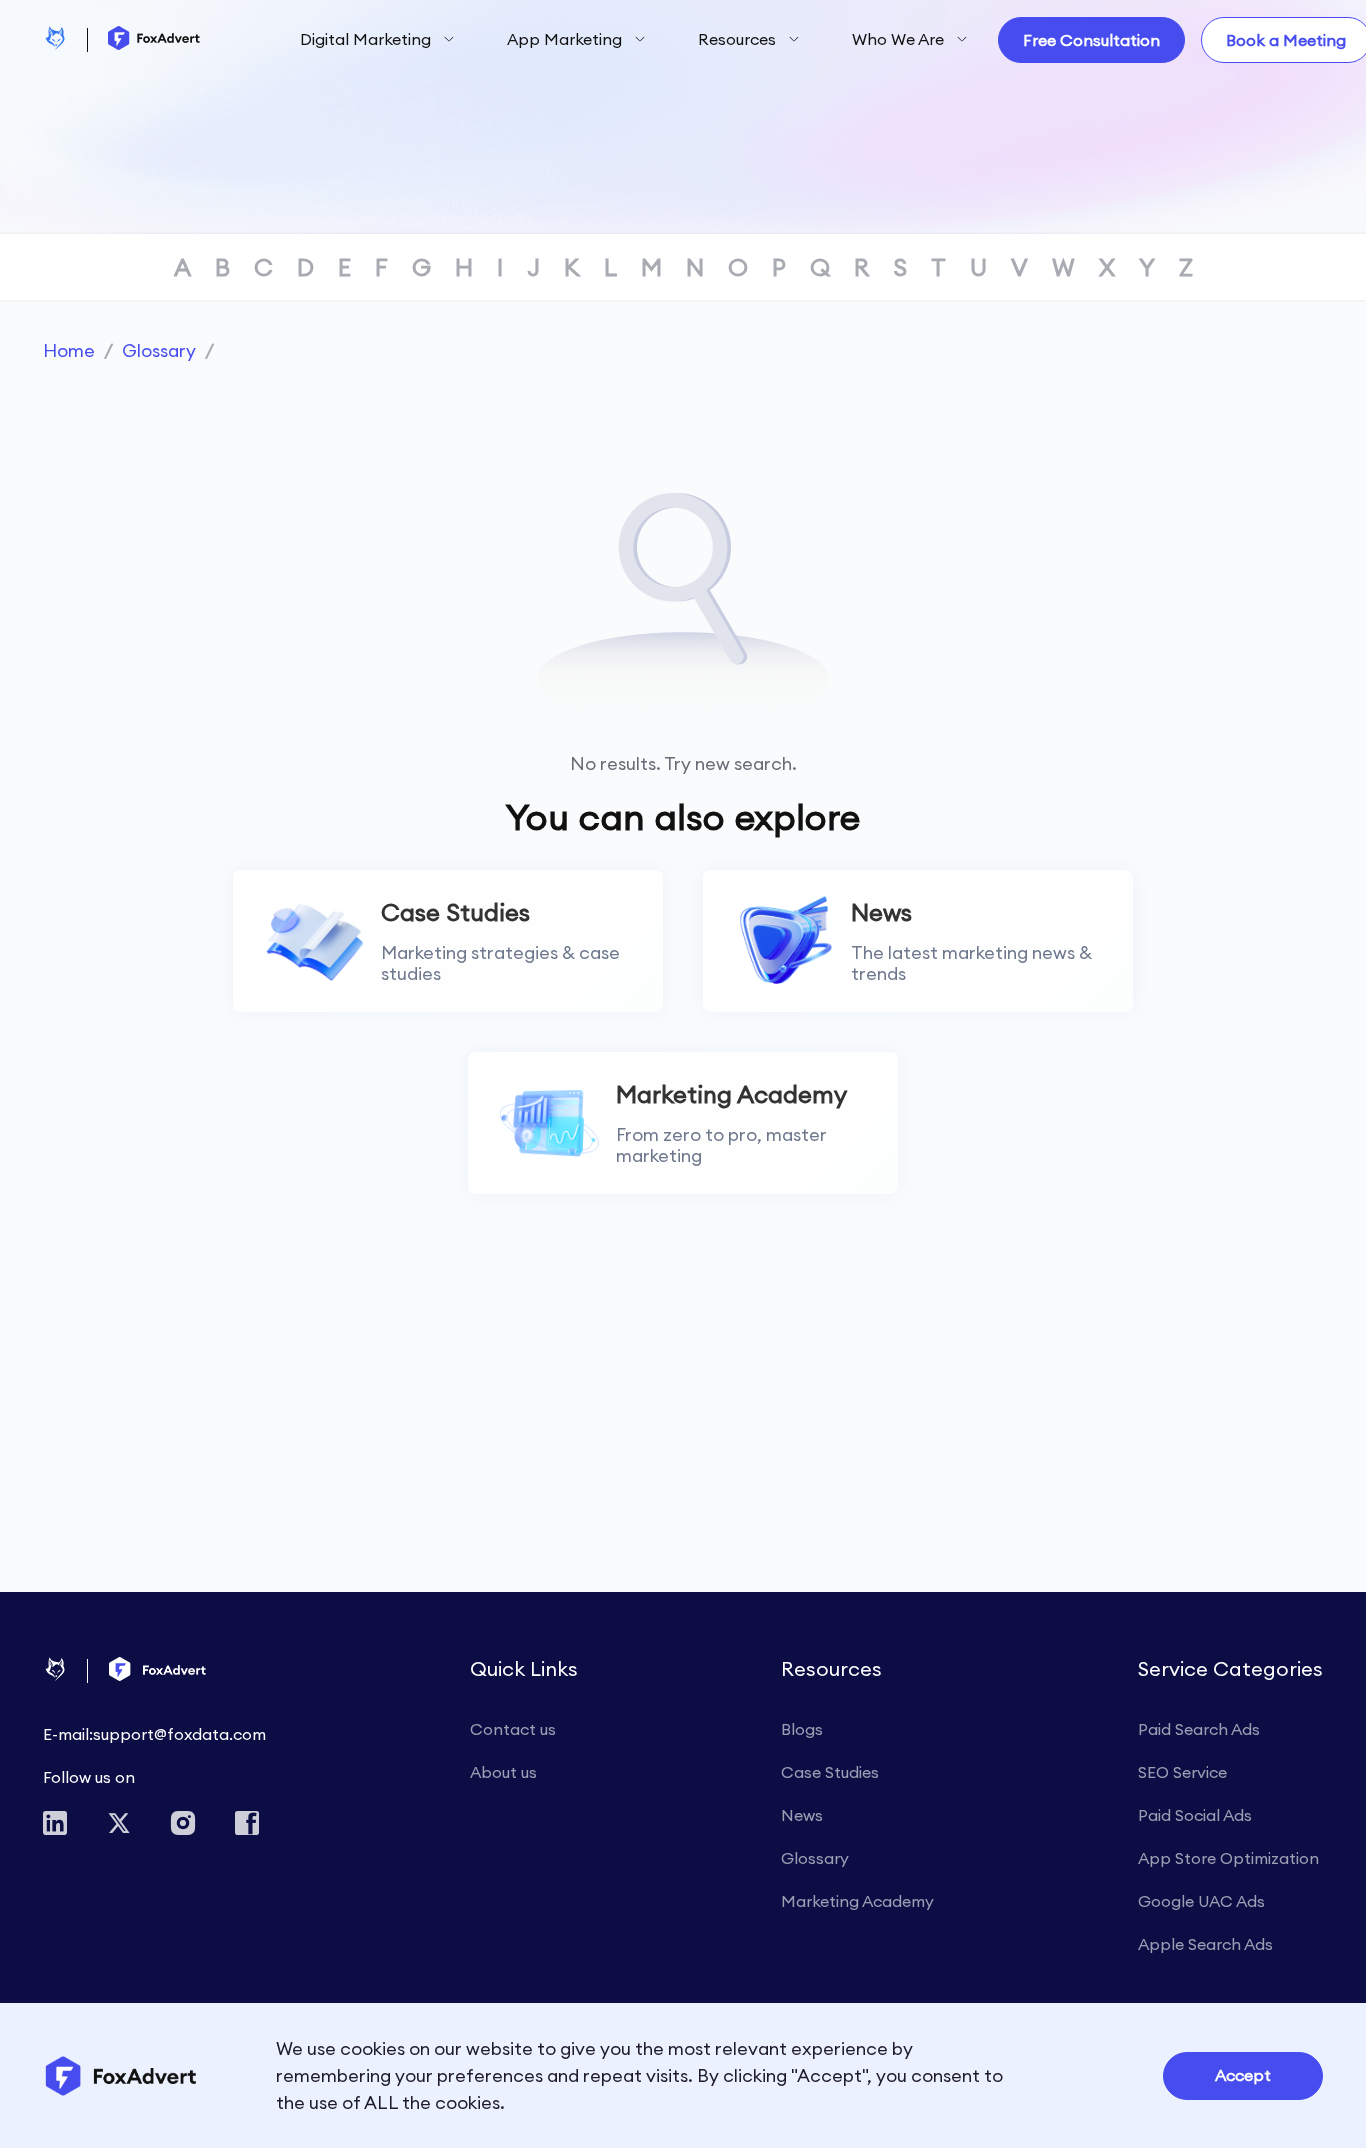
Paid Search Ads (1199, 1729)
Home (69, 350)
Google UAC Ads (1201, 1901)
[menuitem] (377, 40)
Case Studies (830, 1772)
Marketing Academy (857, 1901)
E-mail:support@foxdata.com (154, 1734)
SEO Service (1182, 1772)
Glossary (159, 350)
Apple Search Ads (1205, 1944)
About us (503, 1772)
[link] (69, 350)
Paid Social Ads (1195, 1815)
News (802, 1815)
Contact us (513, 1729)
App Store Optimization (1228, 1858)
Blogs (802, 1729)
